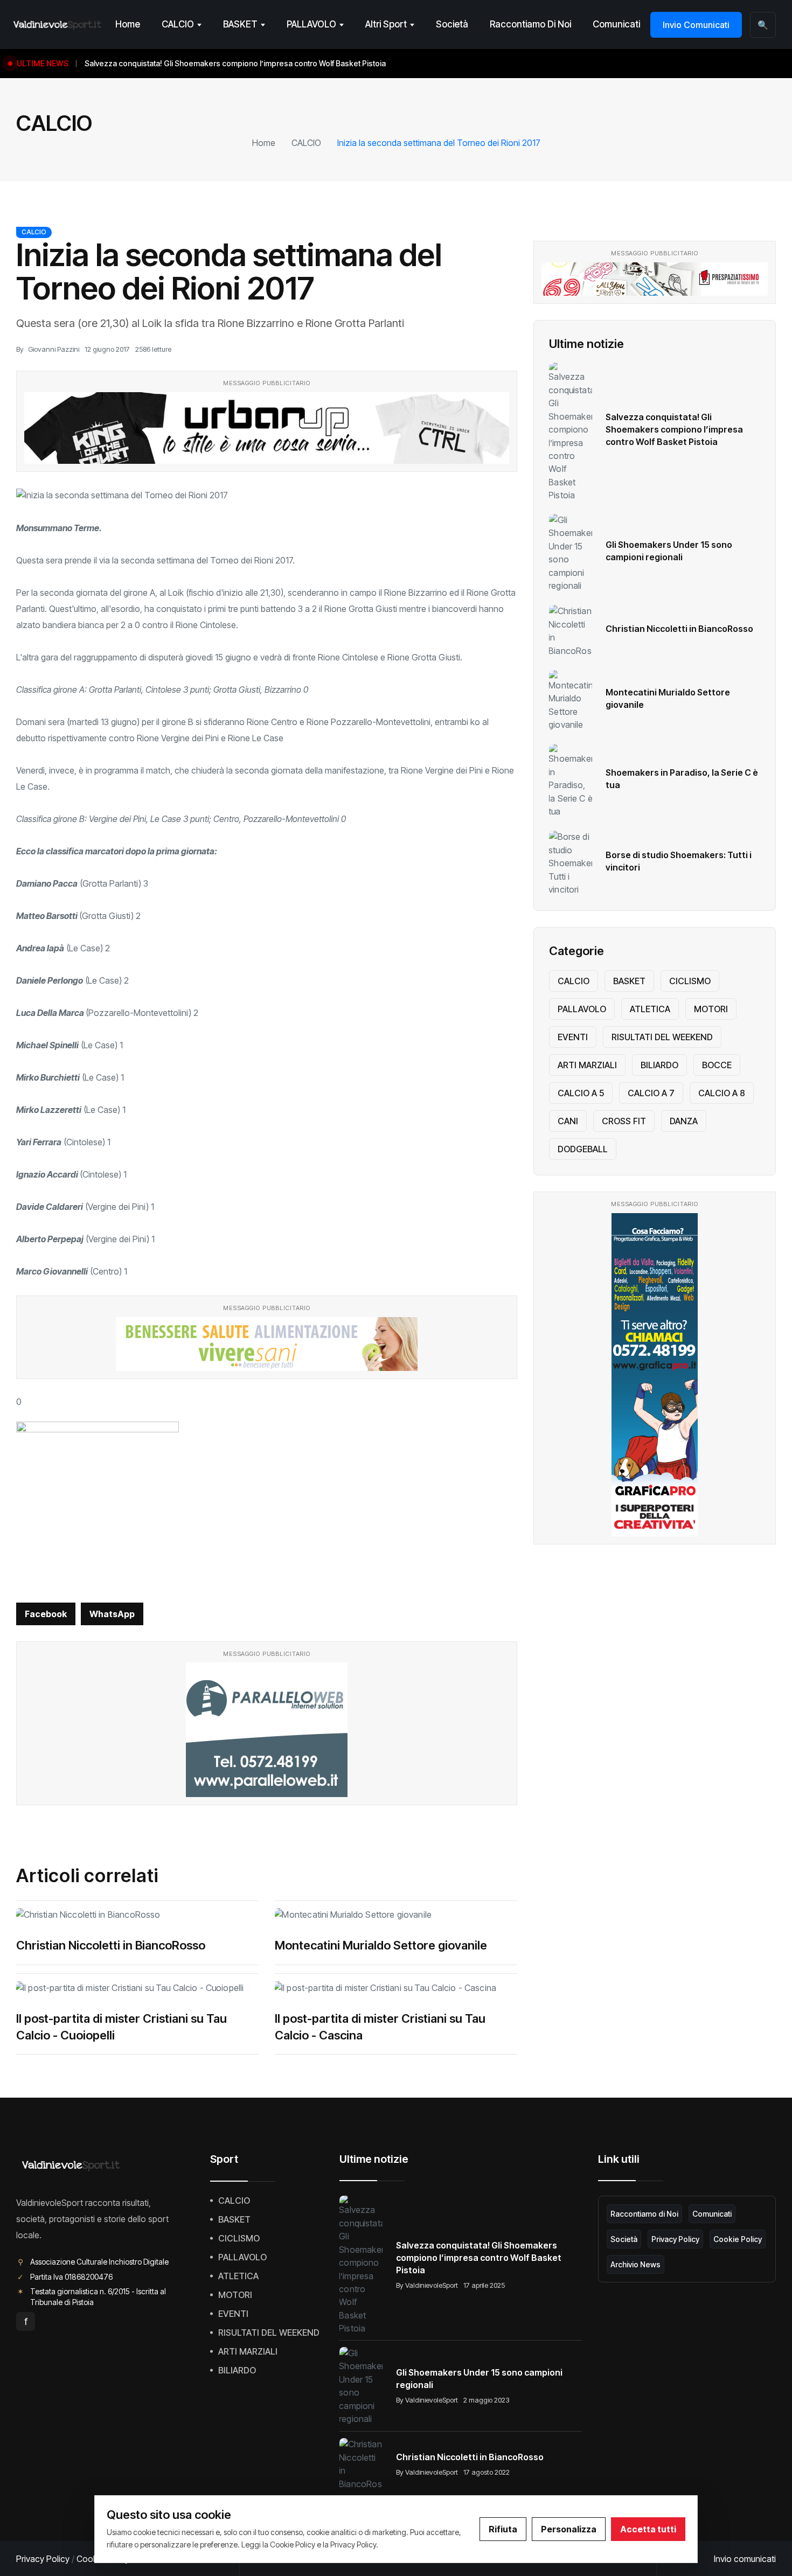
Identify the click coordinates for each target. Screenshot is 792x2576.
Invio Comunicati (696, 25)
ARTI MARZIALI (587, 1065)
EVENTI (573, 1037)
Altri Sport (386, 24)
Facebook (46, 1614)
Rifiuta (503, 2529)
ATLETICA (650, 1009)
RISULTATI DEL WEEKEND (662, 1037)
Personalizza (569, 2529)
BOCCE (717, 1065)
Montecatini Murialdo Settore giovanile (381, 1945)
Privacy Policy (675, 2239)
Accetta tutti (648, 2529)
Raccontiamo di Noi (530, 24)
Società (452, 24)
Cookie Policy (738, 2239)
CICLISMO (690, 981)
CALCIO (178, 24)
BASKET (240, 24)
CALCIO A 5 (581, 1093)
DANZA (684, 1121)
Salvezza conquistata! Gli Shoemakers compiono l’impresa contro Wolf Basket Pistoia (674, 429)
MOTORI (711, 1009)
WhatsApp (112, 1614)
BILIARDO (659, 1065)
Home (128, 24)
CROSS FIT (624, 1121)
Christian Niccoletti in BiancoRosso (111, 1945)
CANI (568, 1121)
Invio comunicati (745, 2559)
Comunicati (616, 24)
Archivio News (635, 2264)
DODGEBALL (583, 1149)
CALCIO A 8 (722, 1093)
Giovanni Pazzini (54, 349)
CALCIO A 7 (651, 1093)
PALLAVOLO (311, 24)
